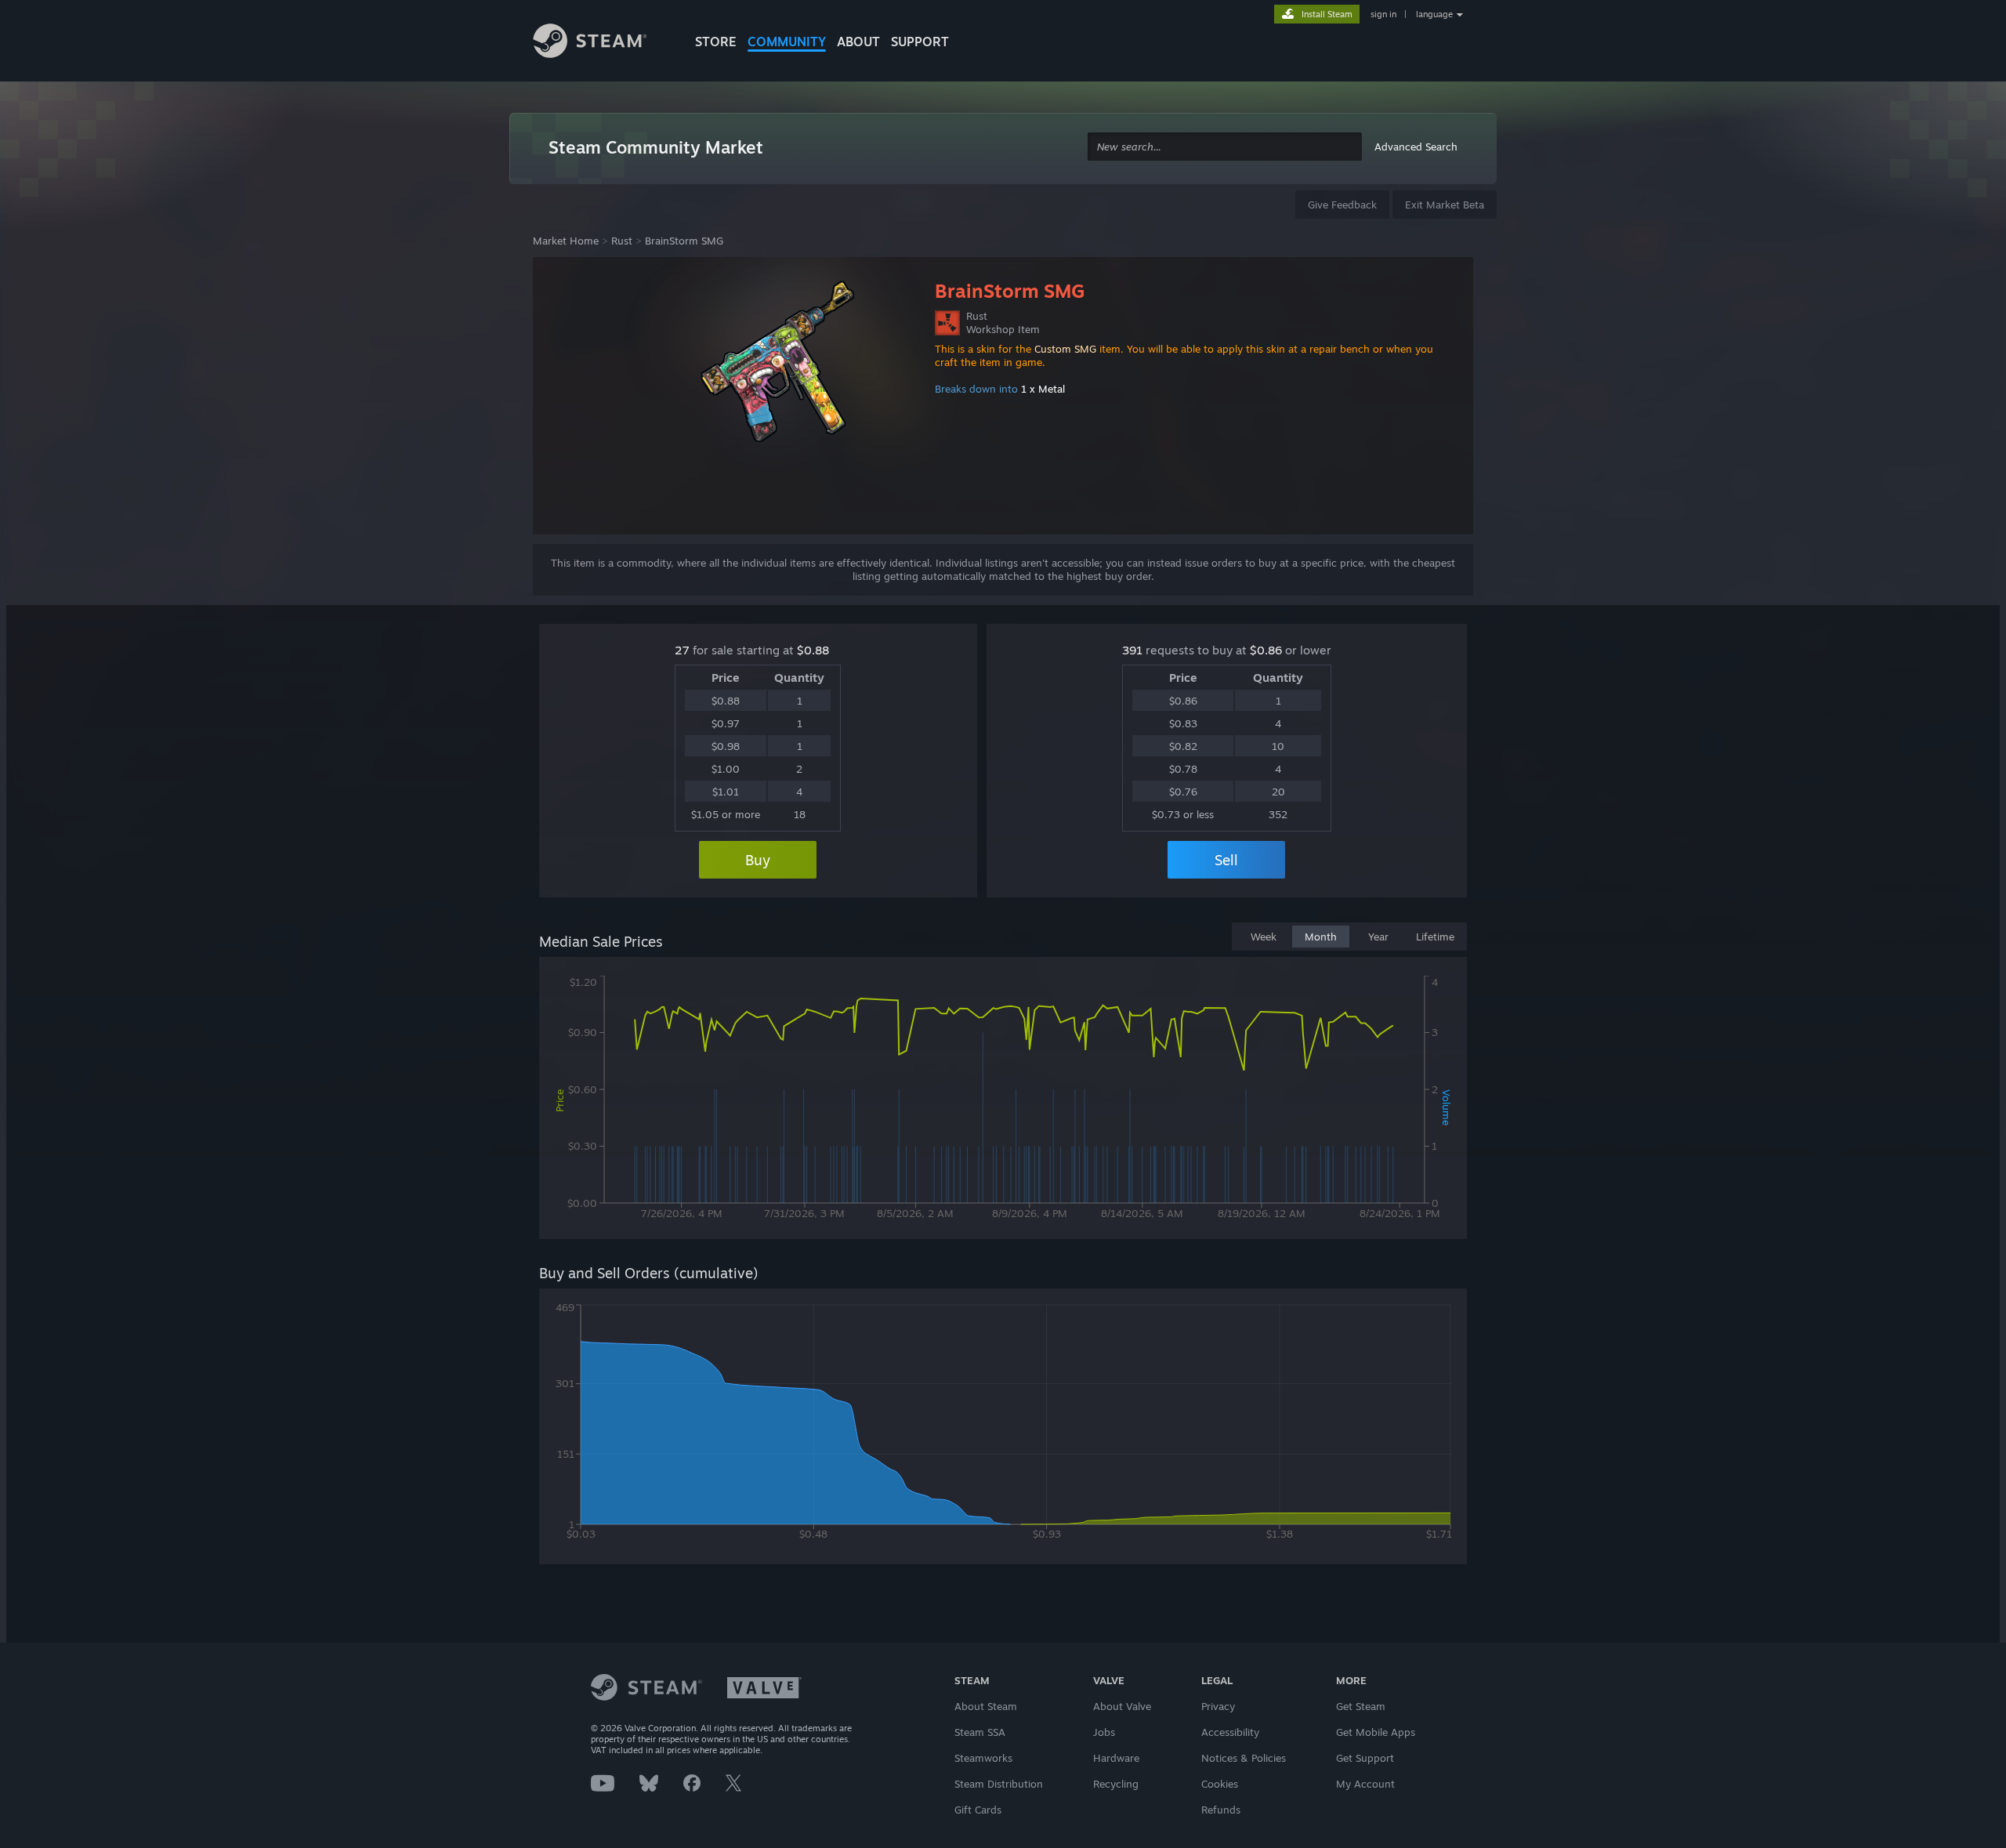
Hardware (1116, 1758)
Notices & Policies (1244, 1758)
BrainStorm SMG (684, 241)
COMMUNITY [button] (787, 42)
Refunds (1221, 1810)
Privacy (1218, 1706)
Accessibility (1230, 1732)
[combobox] (1225, 147)
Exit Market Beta (1445, 205)
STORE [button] (716, 42)
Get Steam (1361, 1706)
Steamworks (983, 1758)
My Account (1365, 1784)
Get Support (1365, 1758)
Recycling (1116, 1784)
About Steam (986, 1706)
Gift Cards (978, 1810)
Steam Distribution (999, 1784)
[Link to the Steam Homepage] (602, 43)
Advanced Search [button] (1416, 147)
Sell (1226, 860)
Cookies (1220, 1784)
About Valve (1122, 1706)
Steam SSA (980, 1732)
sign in (1383, 14)
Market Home (566, 241)
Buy (758, 860)
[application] (1003, 1101)
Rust (622, 241)
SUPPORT (920, 42)
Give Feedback (1342, 205)
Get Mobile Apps (1376, 1732)
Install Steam (1327, 14)
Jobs (1104, 1732)
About (858, 42)
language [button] (1434, 14)
